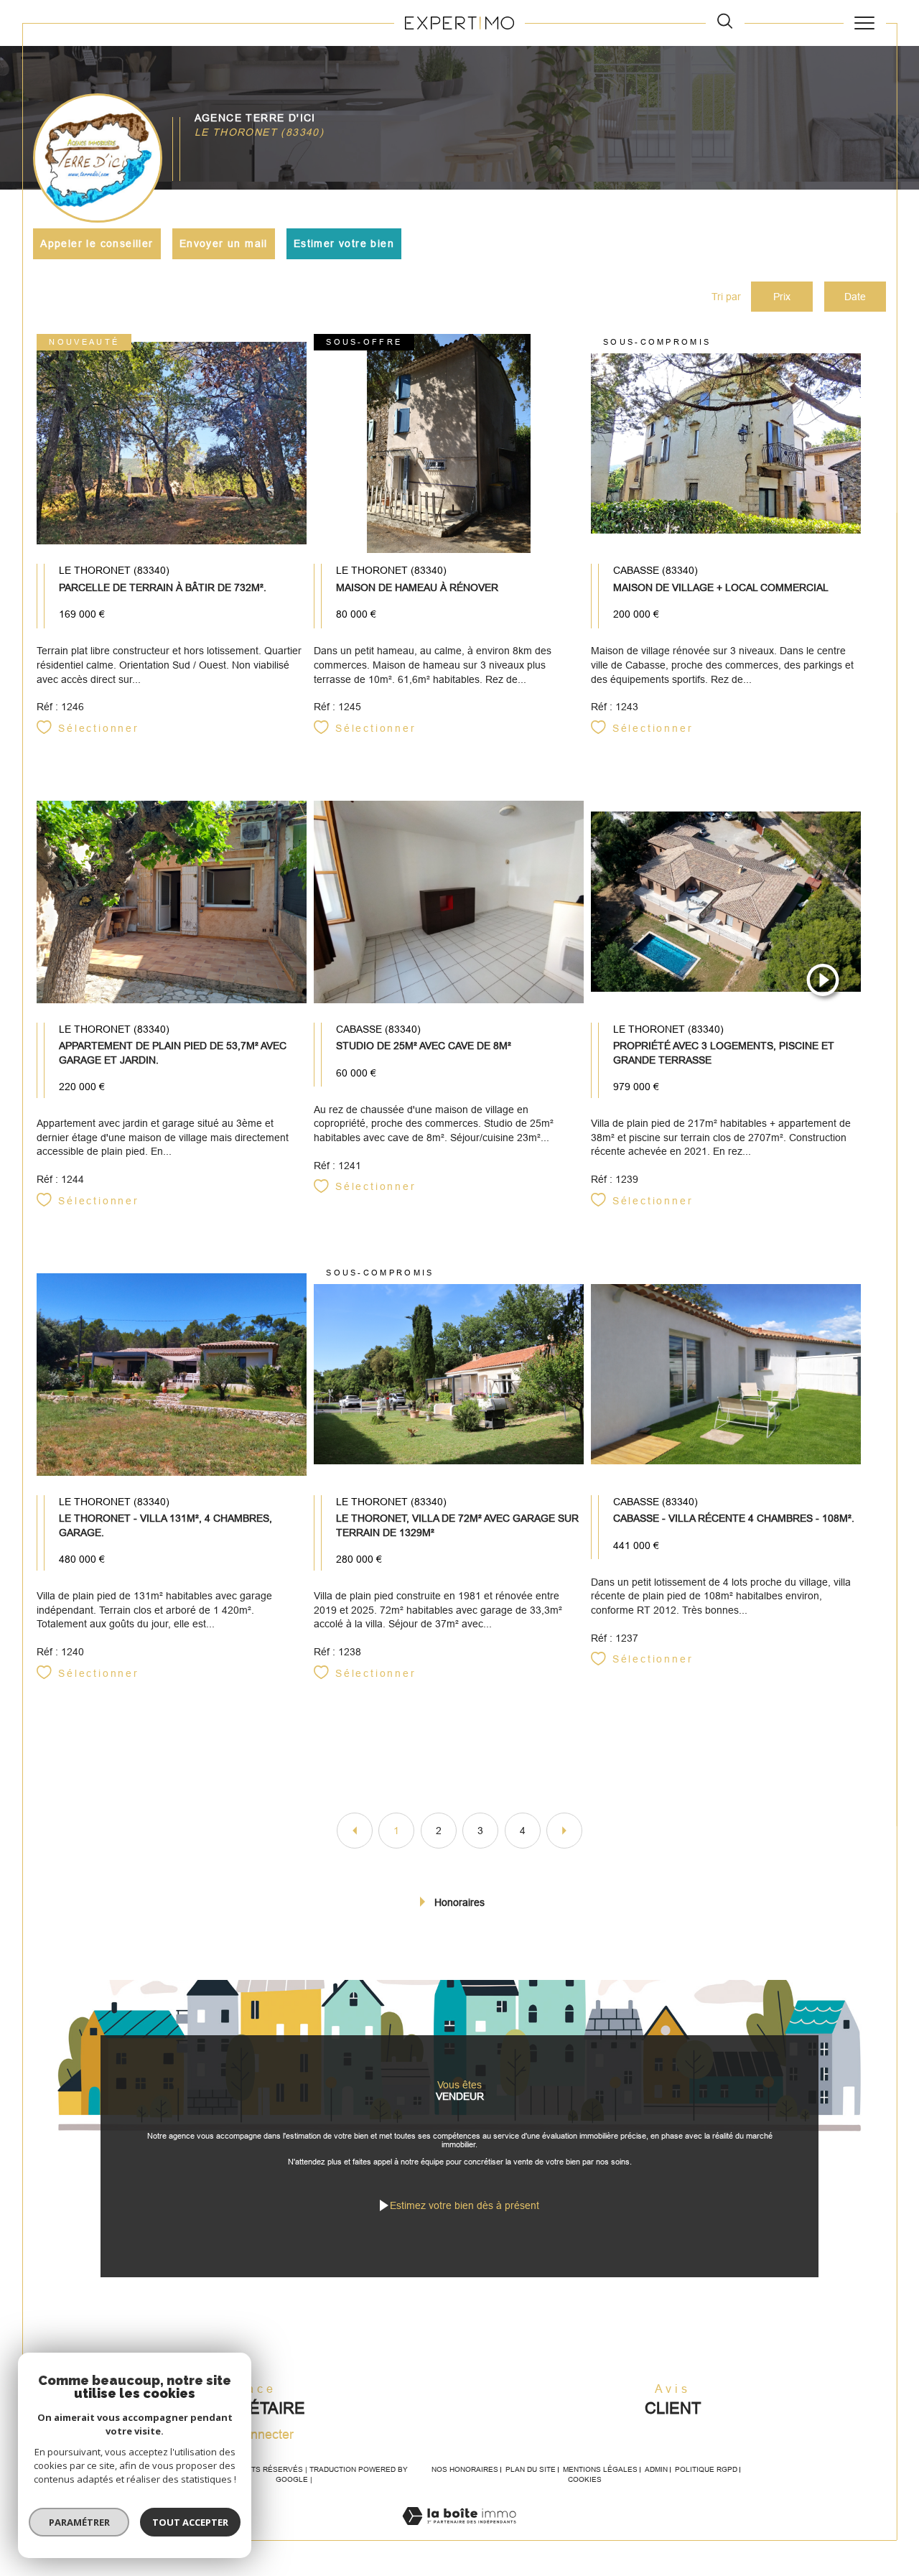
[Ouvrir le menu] (865, 23)
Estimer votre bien (344, 243)
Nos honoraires (465, 2469)
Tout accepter (190, 2522)
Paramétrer (79, 2522)
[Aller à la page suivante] (564, 1831)
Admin (656, 2469)
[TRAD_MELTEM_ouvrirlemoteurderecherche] (725, 23)
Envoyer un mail (224, 243)
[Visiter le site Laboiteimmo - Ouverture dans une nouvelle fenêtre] (459, 2532)
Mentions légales (600, 2469)
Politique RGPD (706, 2469)
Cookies (585, 2479)
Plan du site (531, 2469)
